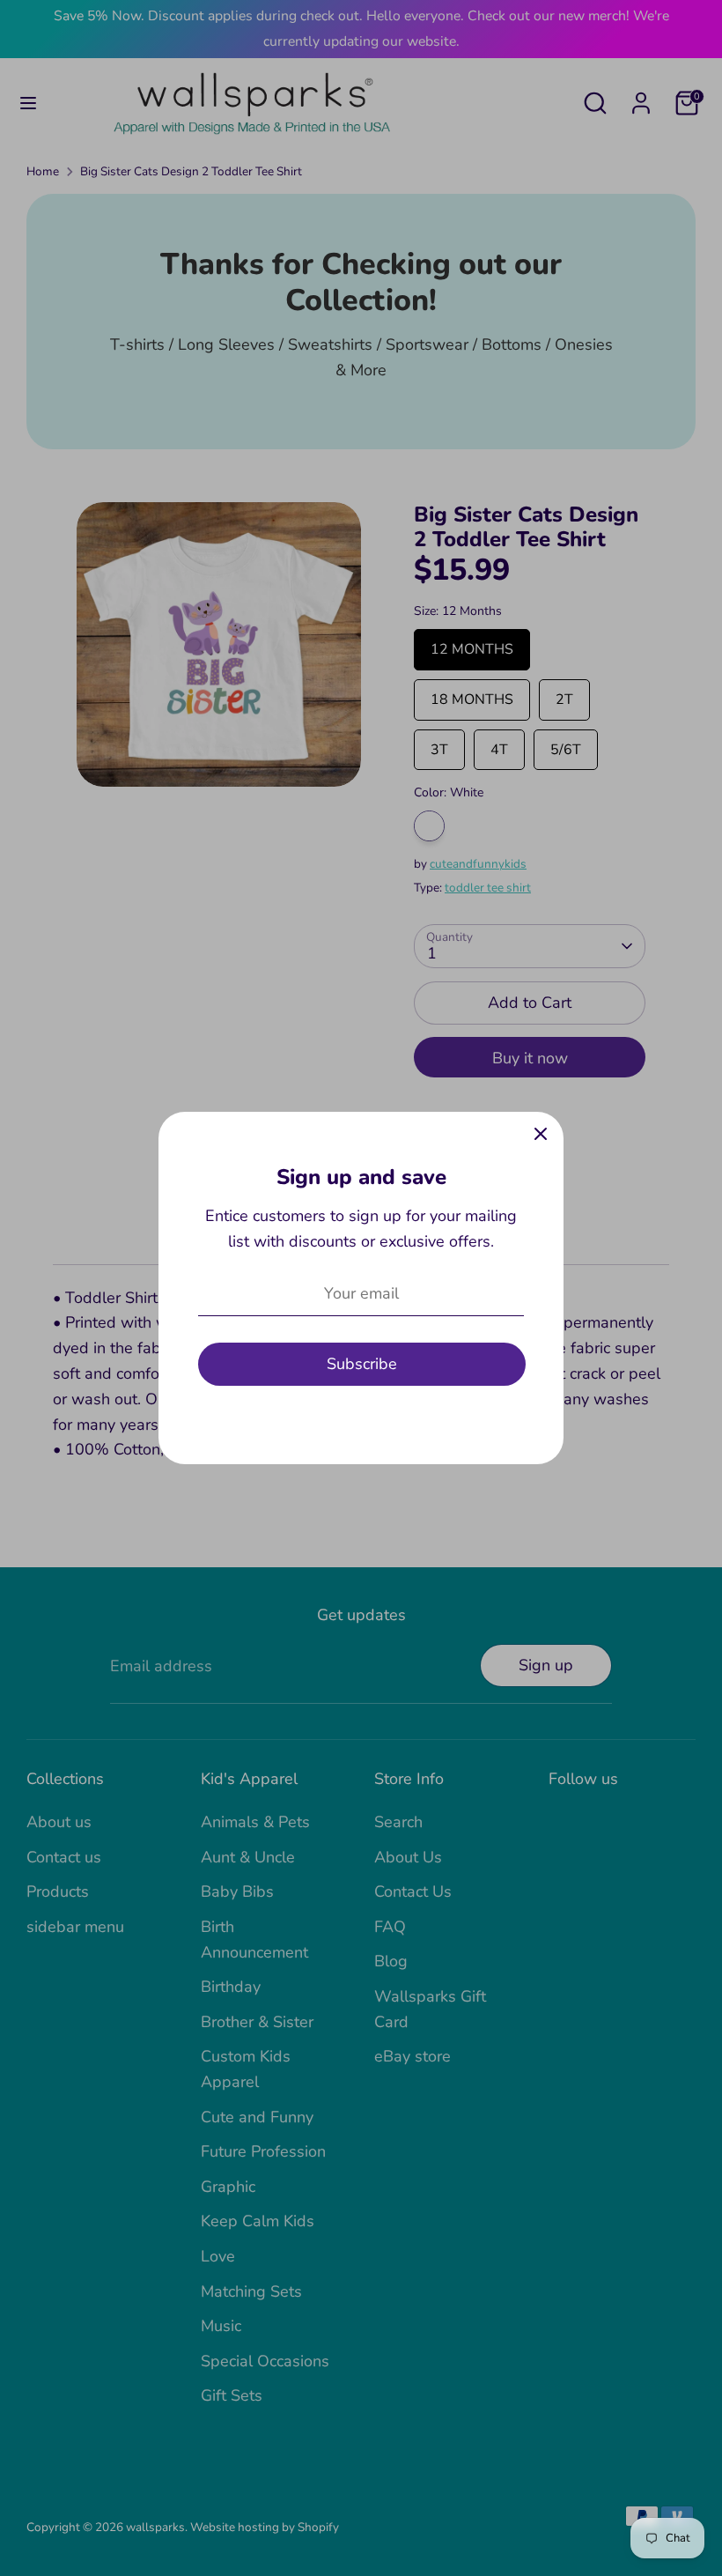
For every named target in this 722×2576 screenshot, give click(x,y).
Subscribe (362, 1364)
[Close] (541, 1135)
